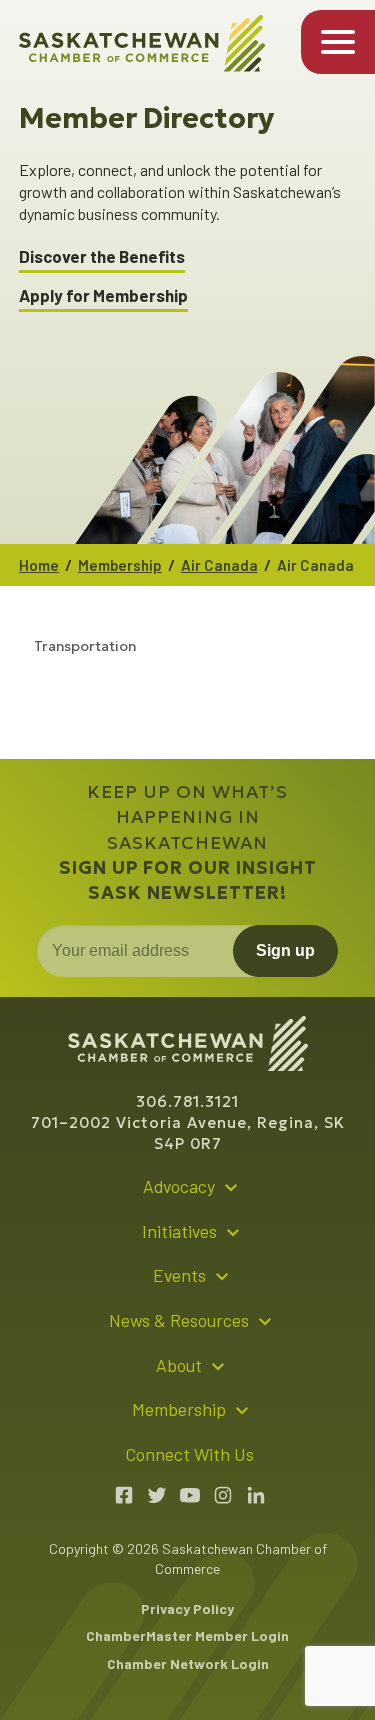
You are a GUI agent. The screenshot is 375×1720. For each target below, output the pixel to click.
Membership (120, 565)
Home (39, 565)
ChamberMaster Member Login (187, 1635)
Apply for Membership (103, 295)
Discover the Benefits (102, 256)
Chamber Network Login (188, 1663)
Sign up (285, 950)
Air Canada (219, 565)
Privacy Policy (187, 1608)
